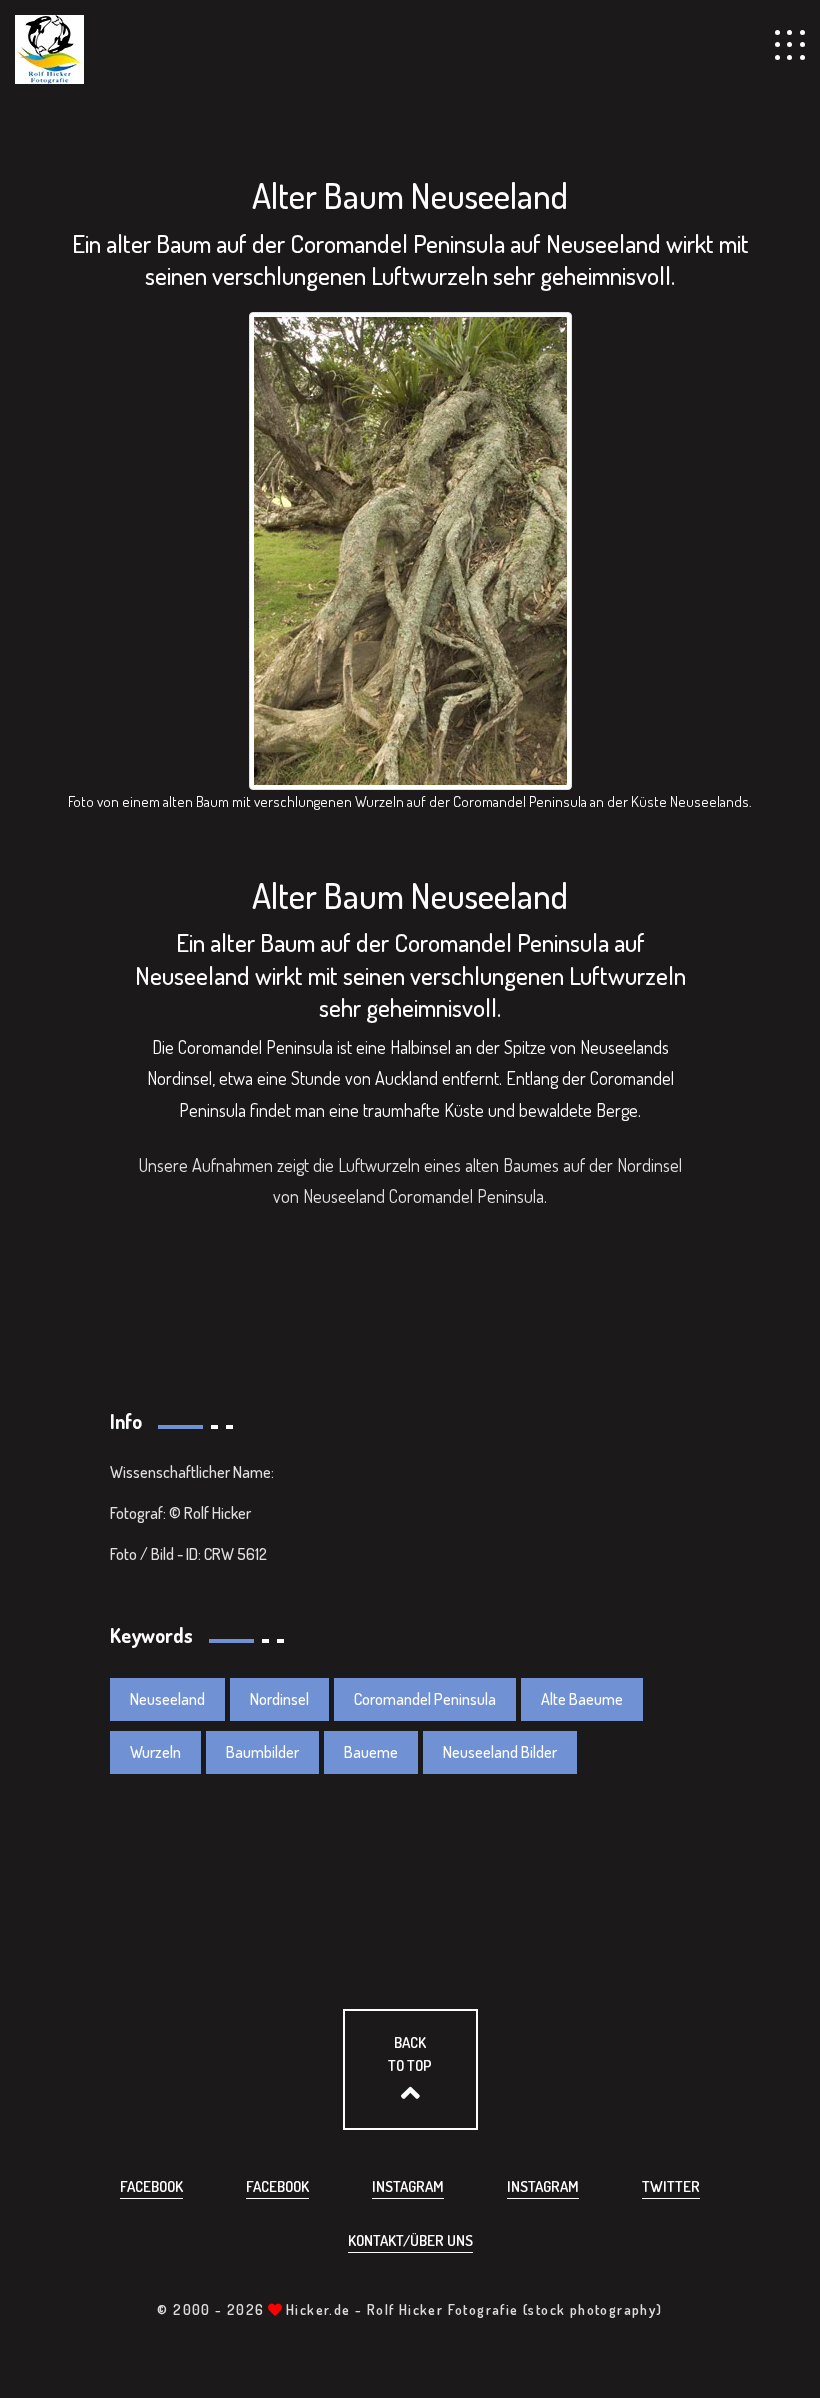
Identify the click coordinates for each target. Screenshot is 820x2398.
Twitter (671, 2186)
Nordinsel (279, 1699)
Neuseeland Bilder (500, 1752)
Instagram (408, 2186)
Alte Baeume (582, 1699)
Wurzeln (155, 1752)
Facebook (151, 2186)
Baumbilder (262, 1752)
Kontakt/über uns (410, 2240)
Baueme (371, 1752)
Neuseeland (167, 1699)
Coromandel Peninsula (425, 1699)
